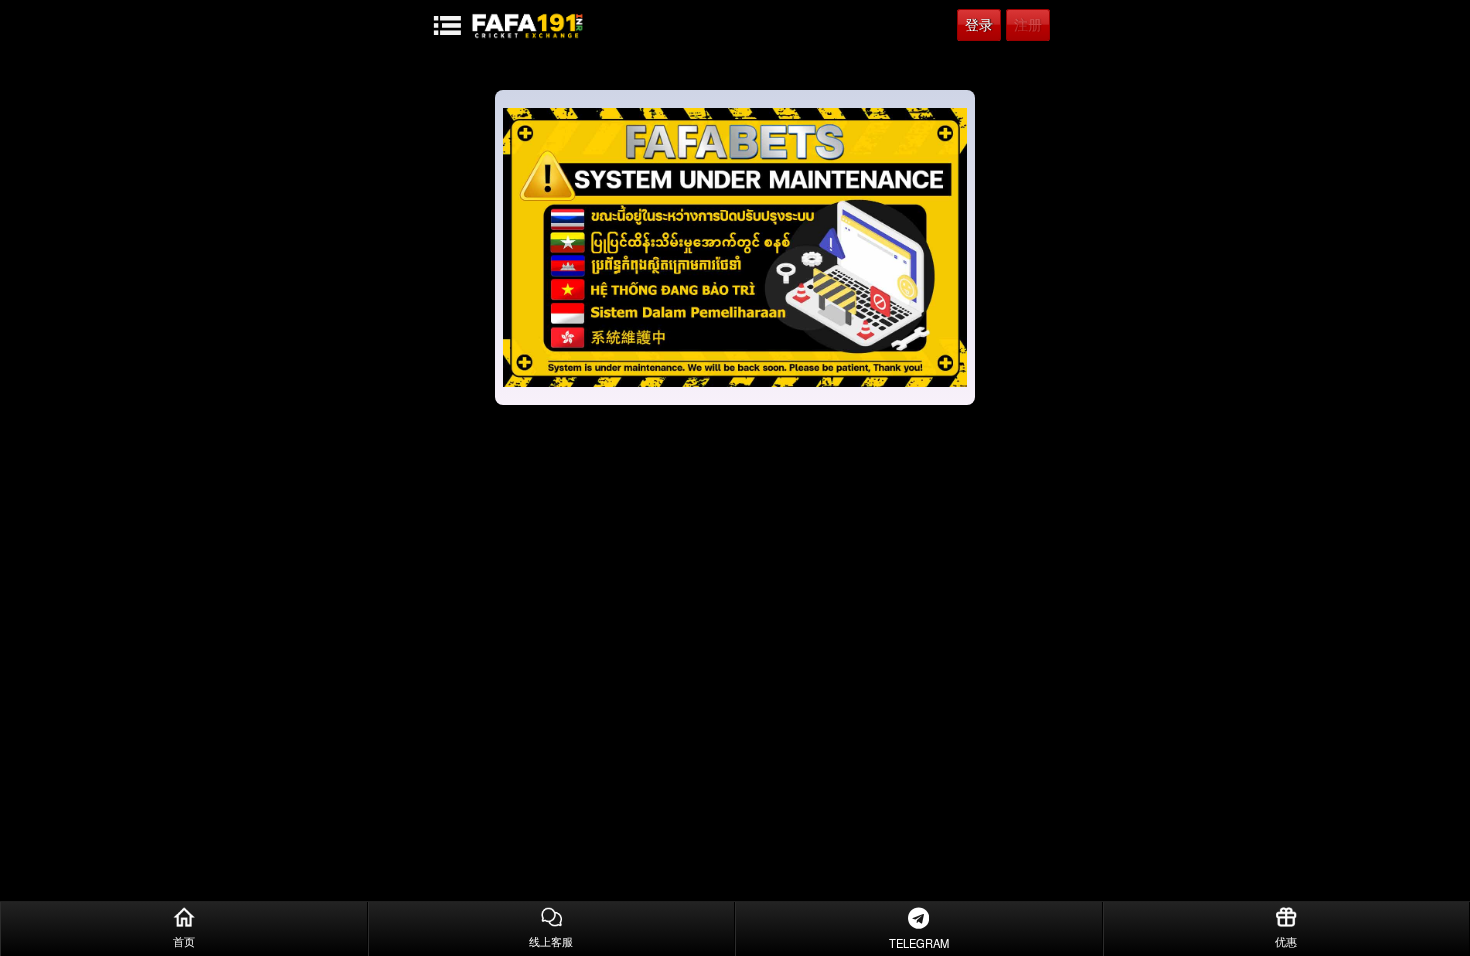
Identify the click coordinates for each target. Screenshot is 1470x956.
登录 (979, 25)
